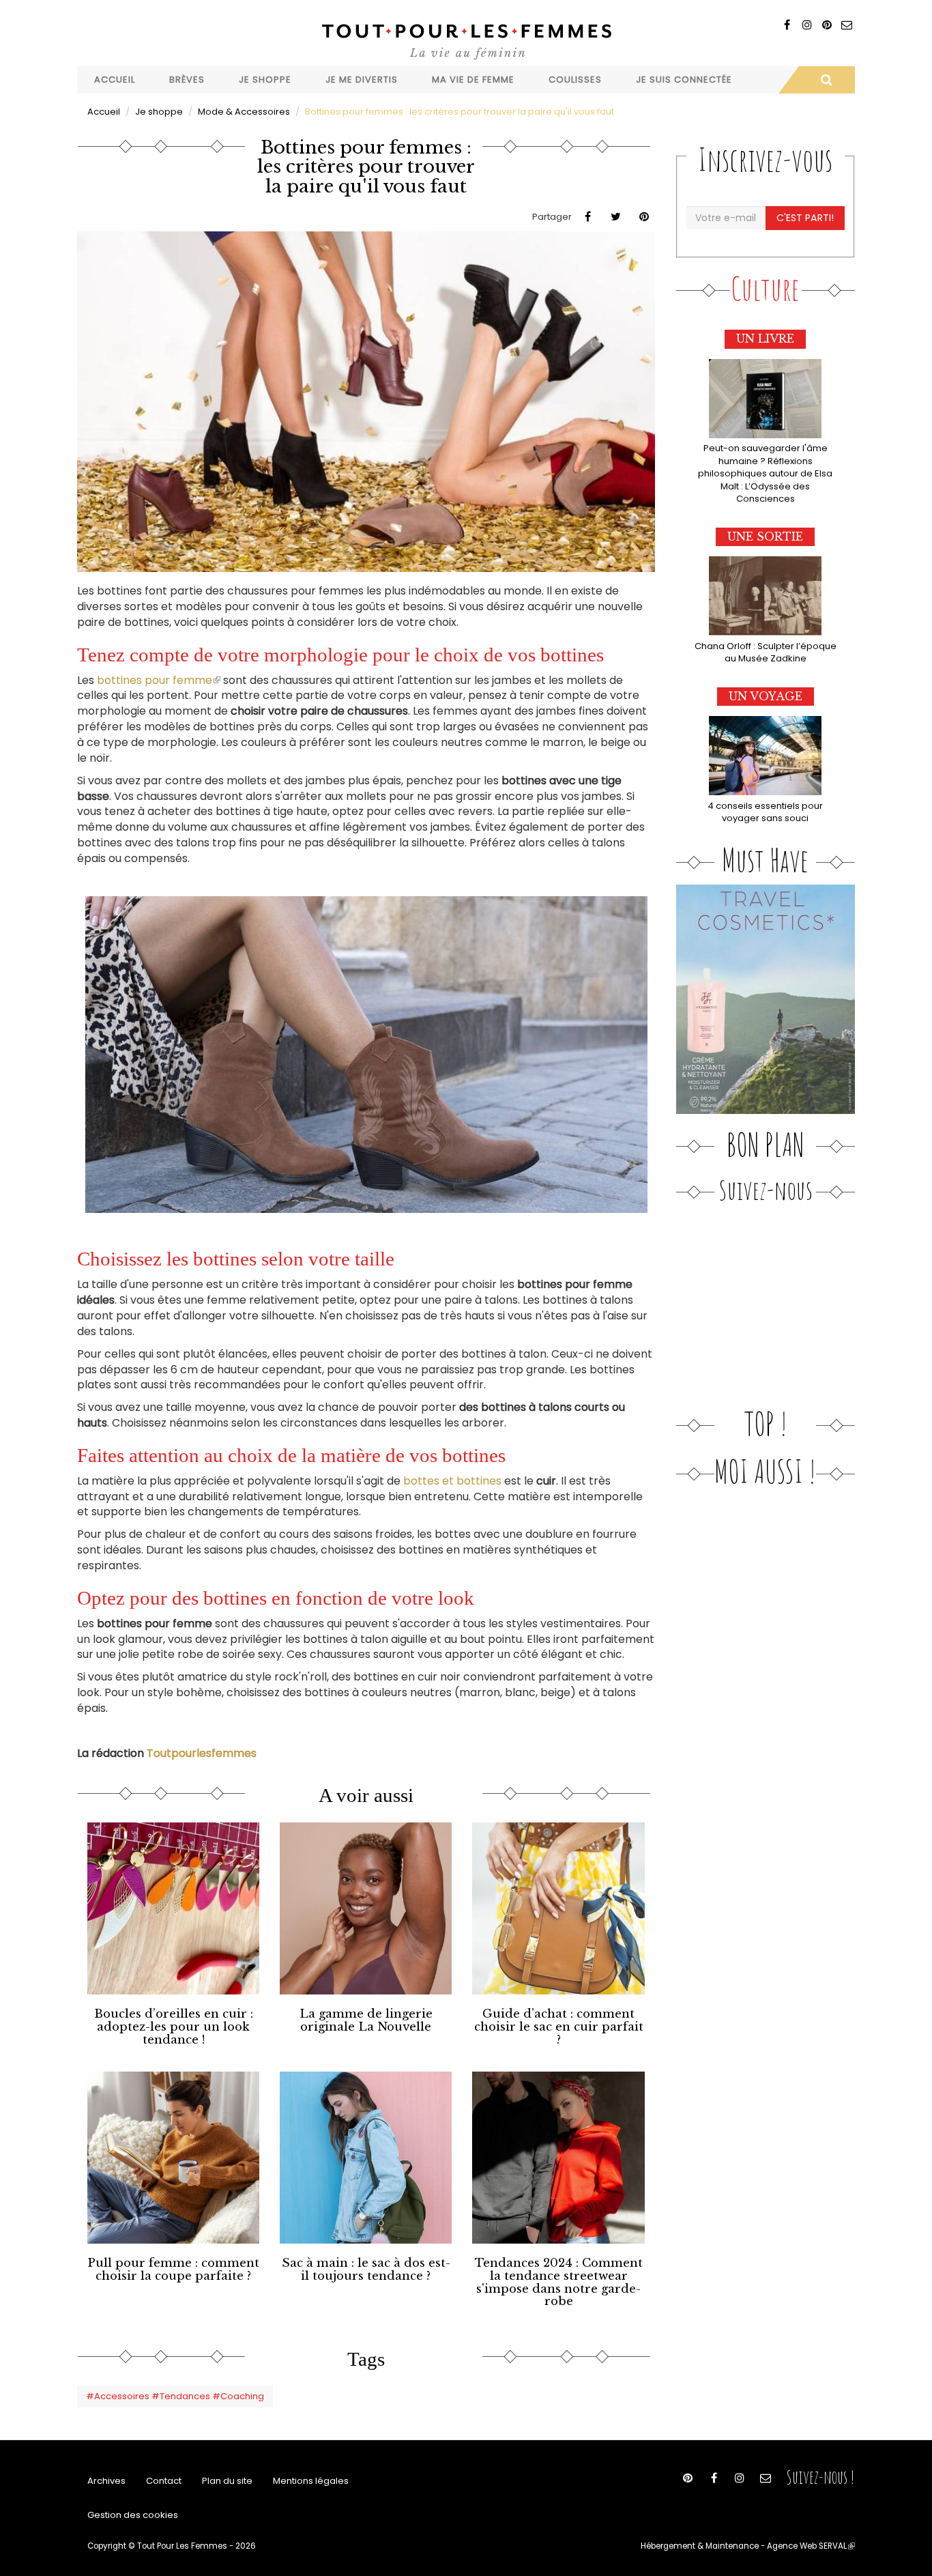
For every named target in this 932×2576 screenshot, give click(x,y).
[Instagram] (807, 25)
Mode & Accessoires (244, 112)
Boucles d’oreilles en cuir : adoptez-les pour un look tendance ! (174, 2027)
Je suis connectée (684, 80)
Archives (106, 2481)
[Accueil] (466, 40)
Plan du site (227, 2481)
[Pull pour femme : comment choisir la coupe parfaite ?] (173, 2158)
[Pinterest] (827, 25)
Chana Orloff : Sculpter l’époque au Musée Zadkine (766, 653)
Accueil (115, 80)
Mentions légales (311, 2481)
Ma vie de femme (473, 80)
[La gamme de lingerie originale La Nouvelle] (366, 1908)
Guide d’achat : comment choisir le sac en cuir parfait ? (559, 2027)
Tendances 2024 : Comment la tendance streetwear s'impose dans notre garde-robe (559, 2282)
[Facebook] (787, 25)
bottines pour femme (159, 680)
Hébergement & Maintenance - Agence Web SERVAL (748, 2546)
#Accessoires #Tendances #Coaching (175, 2396)
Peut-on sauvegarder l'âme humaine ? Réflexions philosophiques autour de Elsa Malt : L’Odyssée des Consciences (765, 473)
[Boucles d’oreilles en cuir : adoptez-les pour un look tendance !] (173, 1908)
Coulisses (575, 80)
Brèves (187, 80)
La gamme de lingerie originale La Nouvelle (366, 2020)
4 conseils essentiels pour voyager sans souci (765, 812)
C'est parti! (805, 218)
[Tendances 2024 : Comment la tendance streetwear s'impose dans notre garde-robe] (558, 2158)
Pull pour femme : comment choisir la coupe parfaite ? (173, 2270)
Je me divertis (362, 80)
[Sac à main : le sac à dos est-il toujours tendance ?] (366, 2158)
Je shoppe (265, 80)
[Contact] (846, 25)
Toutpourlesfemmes (202, 1753)
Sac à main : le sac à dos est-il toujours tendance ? (366, 2270)
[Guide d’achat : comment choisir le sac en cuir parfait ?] (558, 1908)
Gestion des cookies (133, 2515)
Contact (164, 2481)
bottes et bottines (452, 1481)
